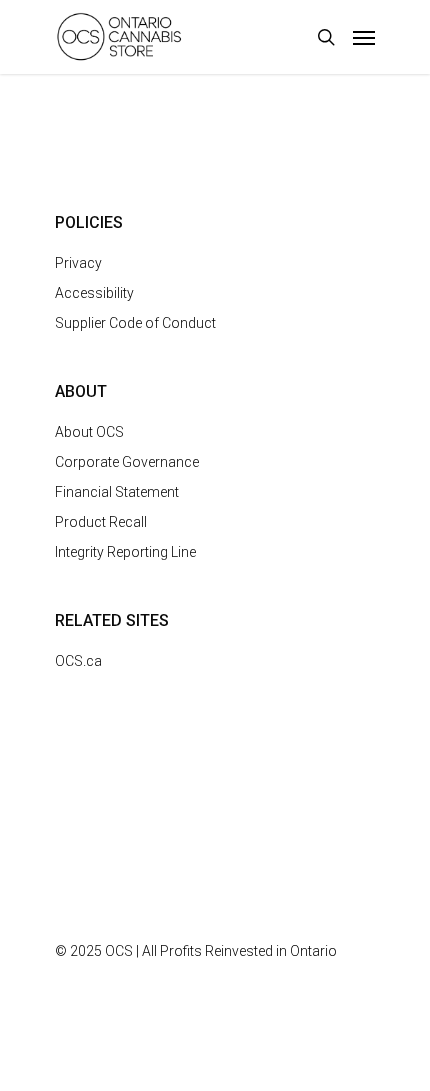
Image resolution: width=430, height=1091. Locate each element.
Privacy (78, 263)
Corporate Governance (127, 462)
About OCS (89, 432)
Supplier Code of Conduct (135, 323)
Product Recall (101, 522)
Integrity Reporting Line (125, 552)
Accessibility (94, 293)
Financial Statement (117, 492)
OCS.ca (78, 661)
